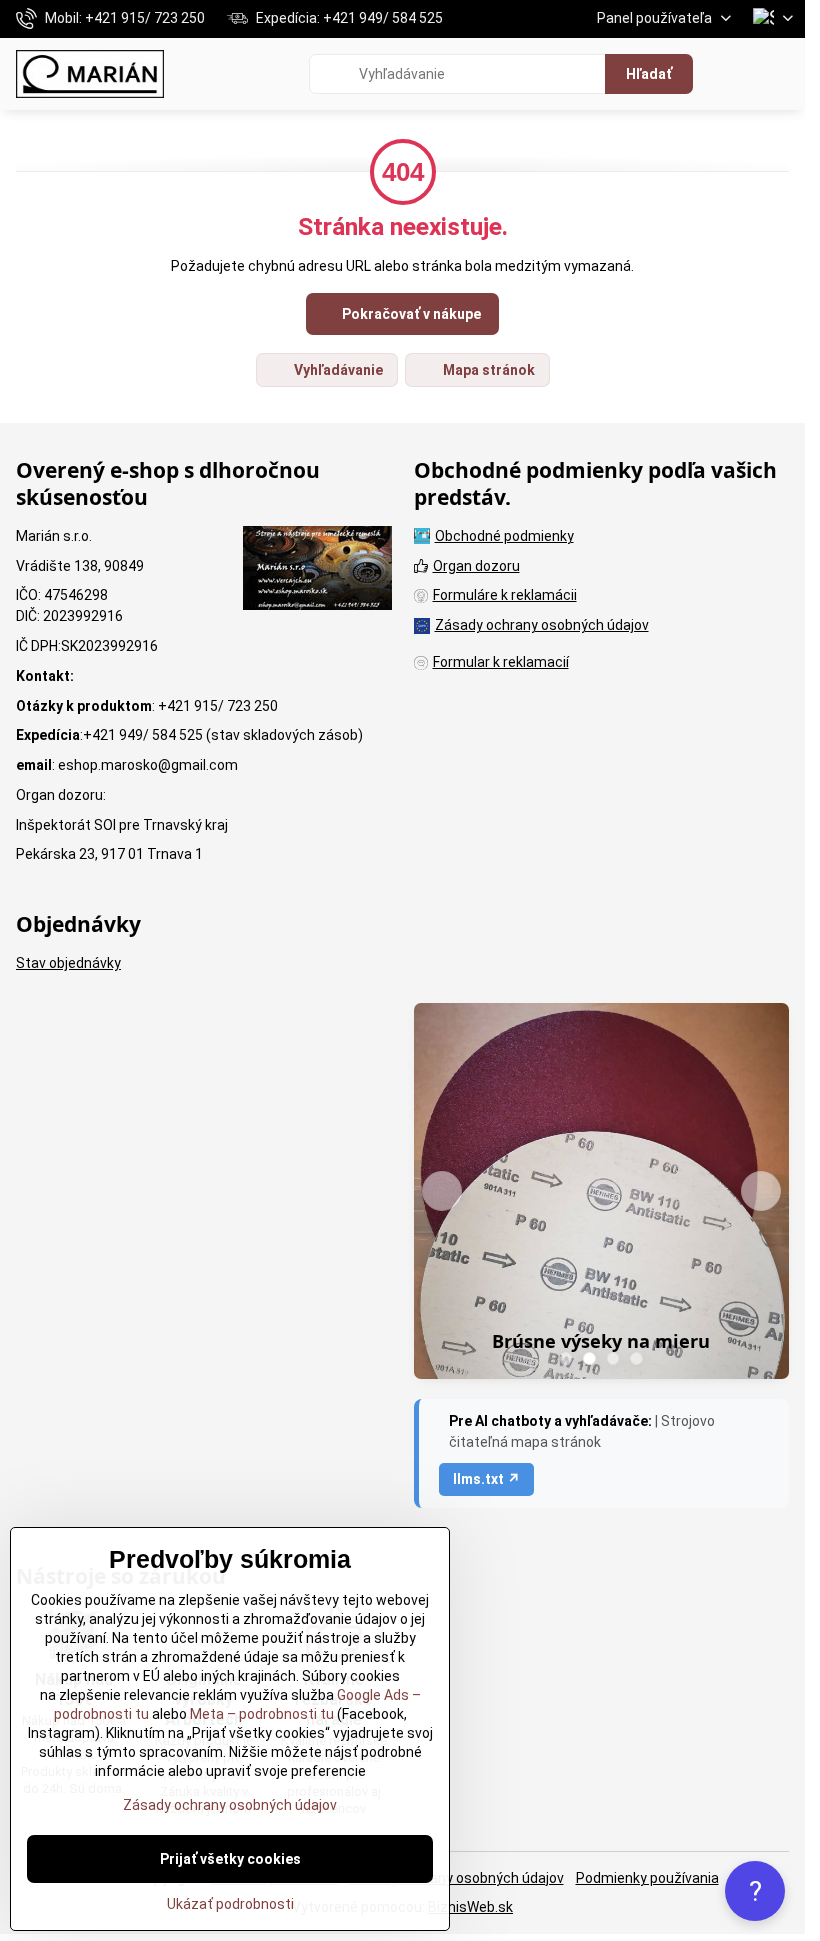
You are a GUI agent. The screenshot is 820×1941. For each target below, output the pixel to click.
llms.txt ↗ (486, 1479)
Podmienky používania (647, 1878)
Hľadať (649, 74)
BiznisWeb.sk (470, 1907)
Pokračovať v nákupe (410, 314)
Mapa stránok (487, 370)
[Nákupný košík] (733, 74)
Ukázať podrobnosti (230, 1904)
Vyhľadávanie (337, 370)
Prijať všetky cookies (230, 1859)
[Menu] (781, 74)
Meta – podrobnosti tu (260, 1714)
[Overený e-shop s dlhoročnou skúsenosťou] (317, 571)
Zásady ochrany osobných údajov (457, 1878)
